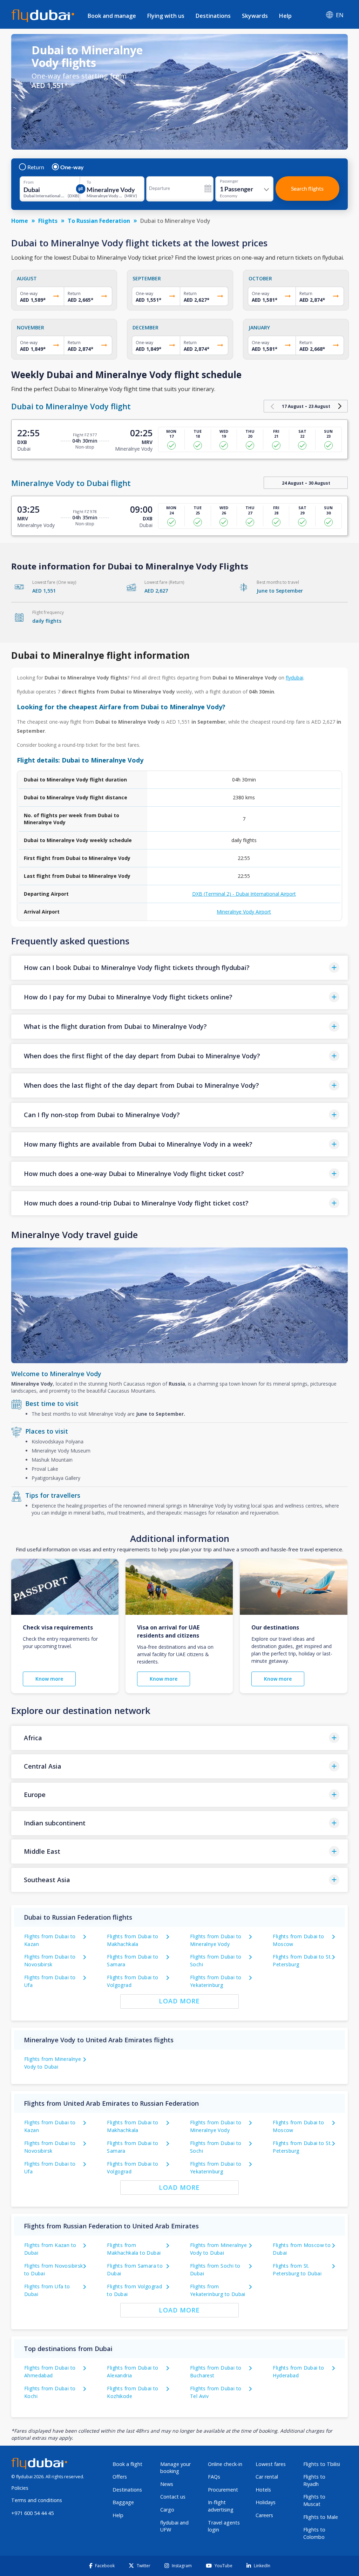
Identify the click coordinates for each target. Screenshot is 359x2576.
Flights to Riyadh (314, 2480)
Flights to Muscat (314, 2500)
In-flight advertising (221, 2506)
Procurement (223, 2490)
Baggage (123, 2502)
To (89, 182)
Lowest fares (271, 2464)
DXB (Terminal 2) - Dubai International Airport (244, 894)
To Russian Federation (99, 221)
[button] (179, 968)
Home (20, 221)
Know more (49, 1679)
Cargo (167, 2510)
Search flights (307, 188)
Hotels (263, 2490)
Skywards (255, 16)
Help (285, 16)
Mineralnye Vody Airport (244, 912)
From (29, 182)
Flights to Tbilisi (322, 2464)
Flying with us (166, 16)
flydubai (294, 678)
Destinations (213, 16)
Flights (48, 221)
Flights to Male (321, 2517)
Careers (264, 2515)
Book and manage (112, 16)
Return (36, 167)
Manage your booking (175, 2468)
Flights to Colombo (314, 2533)
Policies (20, 2488)
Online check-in (225, 2464)
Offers (120, 2477)
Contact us (173, 2497)
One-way (72, 167)
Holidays (266, 2502)
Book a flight (127, 2464)
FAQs (214, 2477)
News (167, 2484)
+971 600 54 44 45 (32, 2513)
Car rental (267, 2477)
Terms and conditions (37, 2500)
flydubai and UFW (174, 2526)
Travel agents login (224, 2526)
